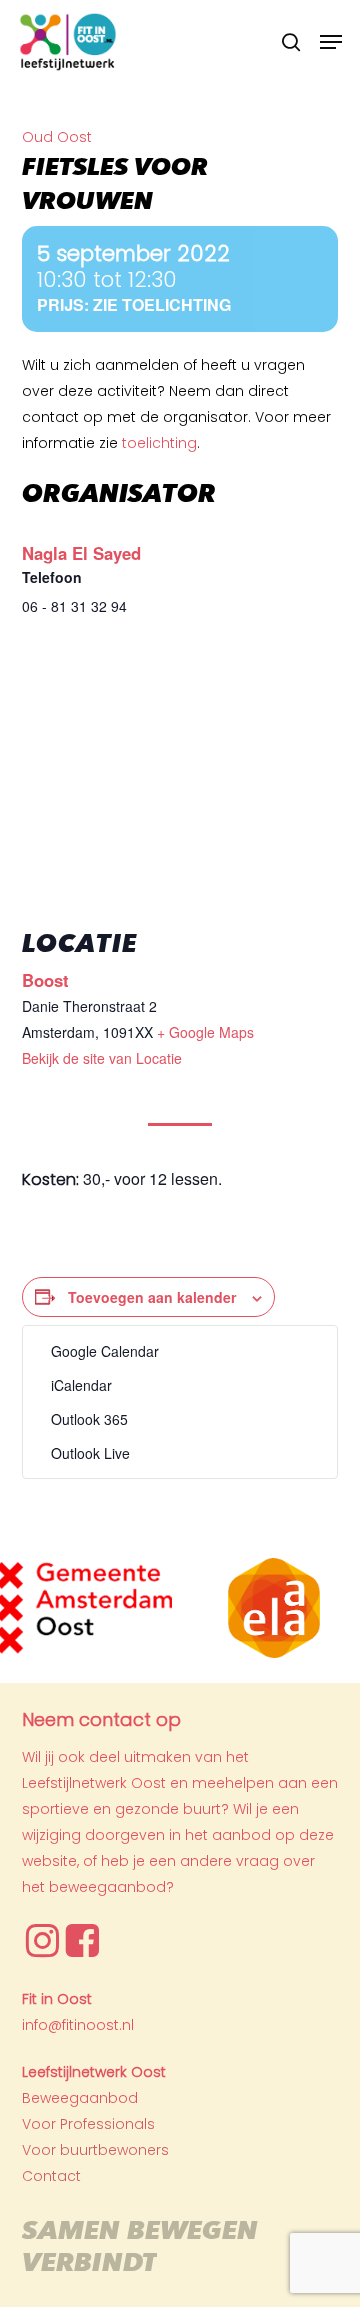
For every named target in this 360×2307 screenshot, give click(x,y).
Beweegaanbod (80, 2098)
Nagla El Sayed (81, 553)
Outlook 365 (89, 1419)
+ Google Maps (205, 1032)
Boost (45, 980)
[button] (331, 42)
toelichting (159, 443)
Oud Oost (57, 137)
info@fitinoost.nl (78, 2025)
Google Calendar (105, 1351)
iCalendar (81, 1385)
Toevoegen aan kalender (152, 1297)
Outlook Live (90, 1453)
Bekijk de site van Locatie (102, 1058)
